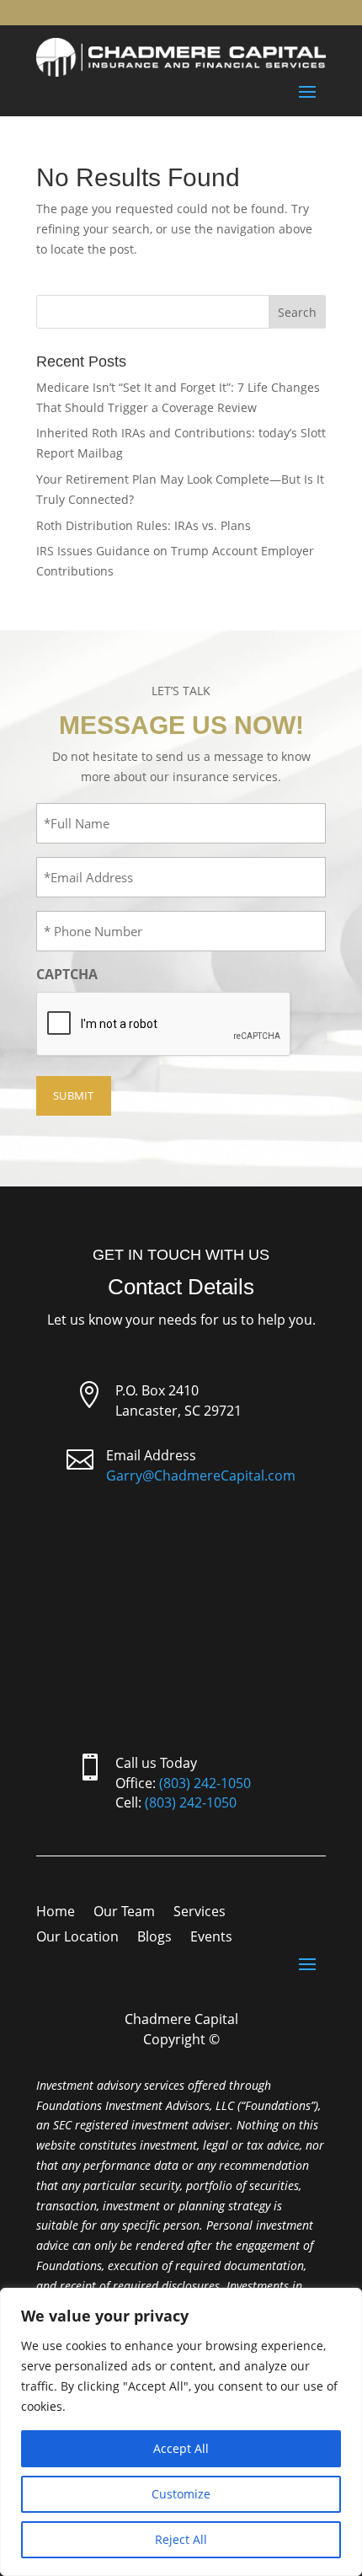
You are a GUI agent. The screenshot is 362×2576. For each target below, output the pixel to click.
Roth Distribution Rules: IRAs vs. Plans (144, 525)
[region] (181, 2432)
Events (211, 1938)
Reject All (181, 2539)
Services (200, 1913)
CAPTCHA (67, 974)
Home (56, 1913)
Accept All (181, 2448)
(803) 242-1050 (205, 1783)
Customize (181, 2494)
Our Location (77, 1938)
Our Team (124, 1913)
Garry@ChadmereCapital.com (201, 1475)
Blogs (154, 1938)
